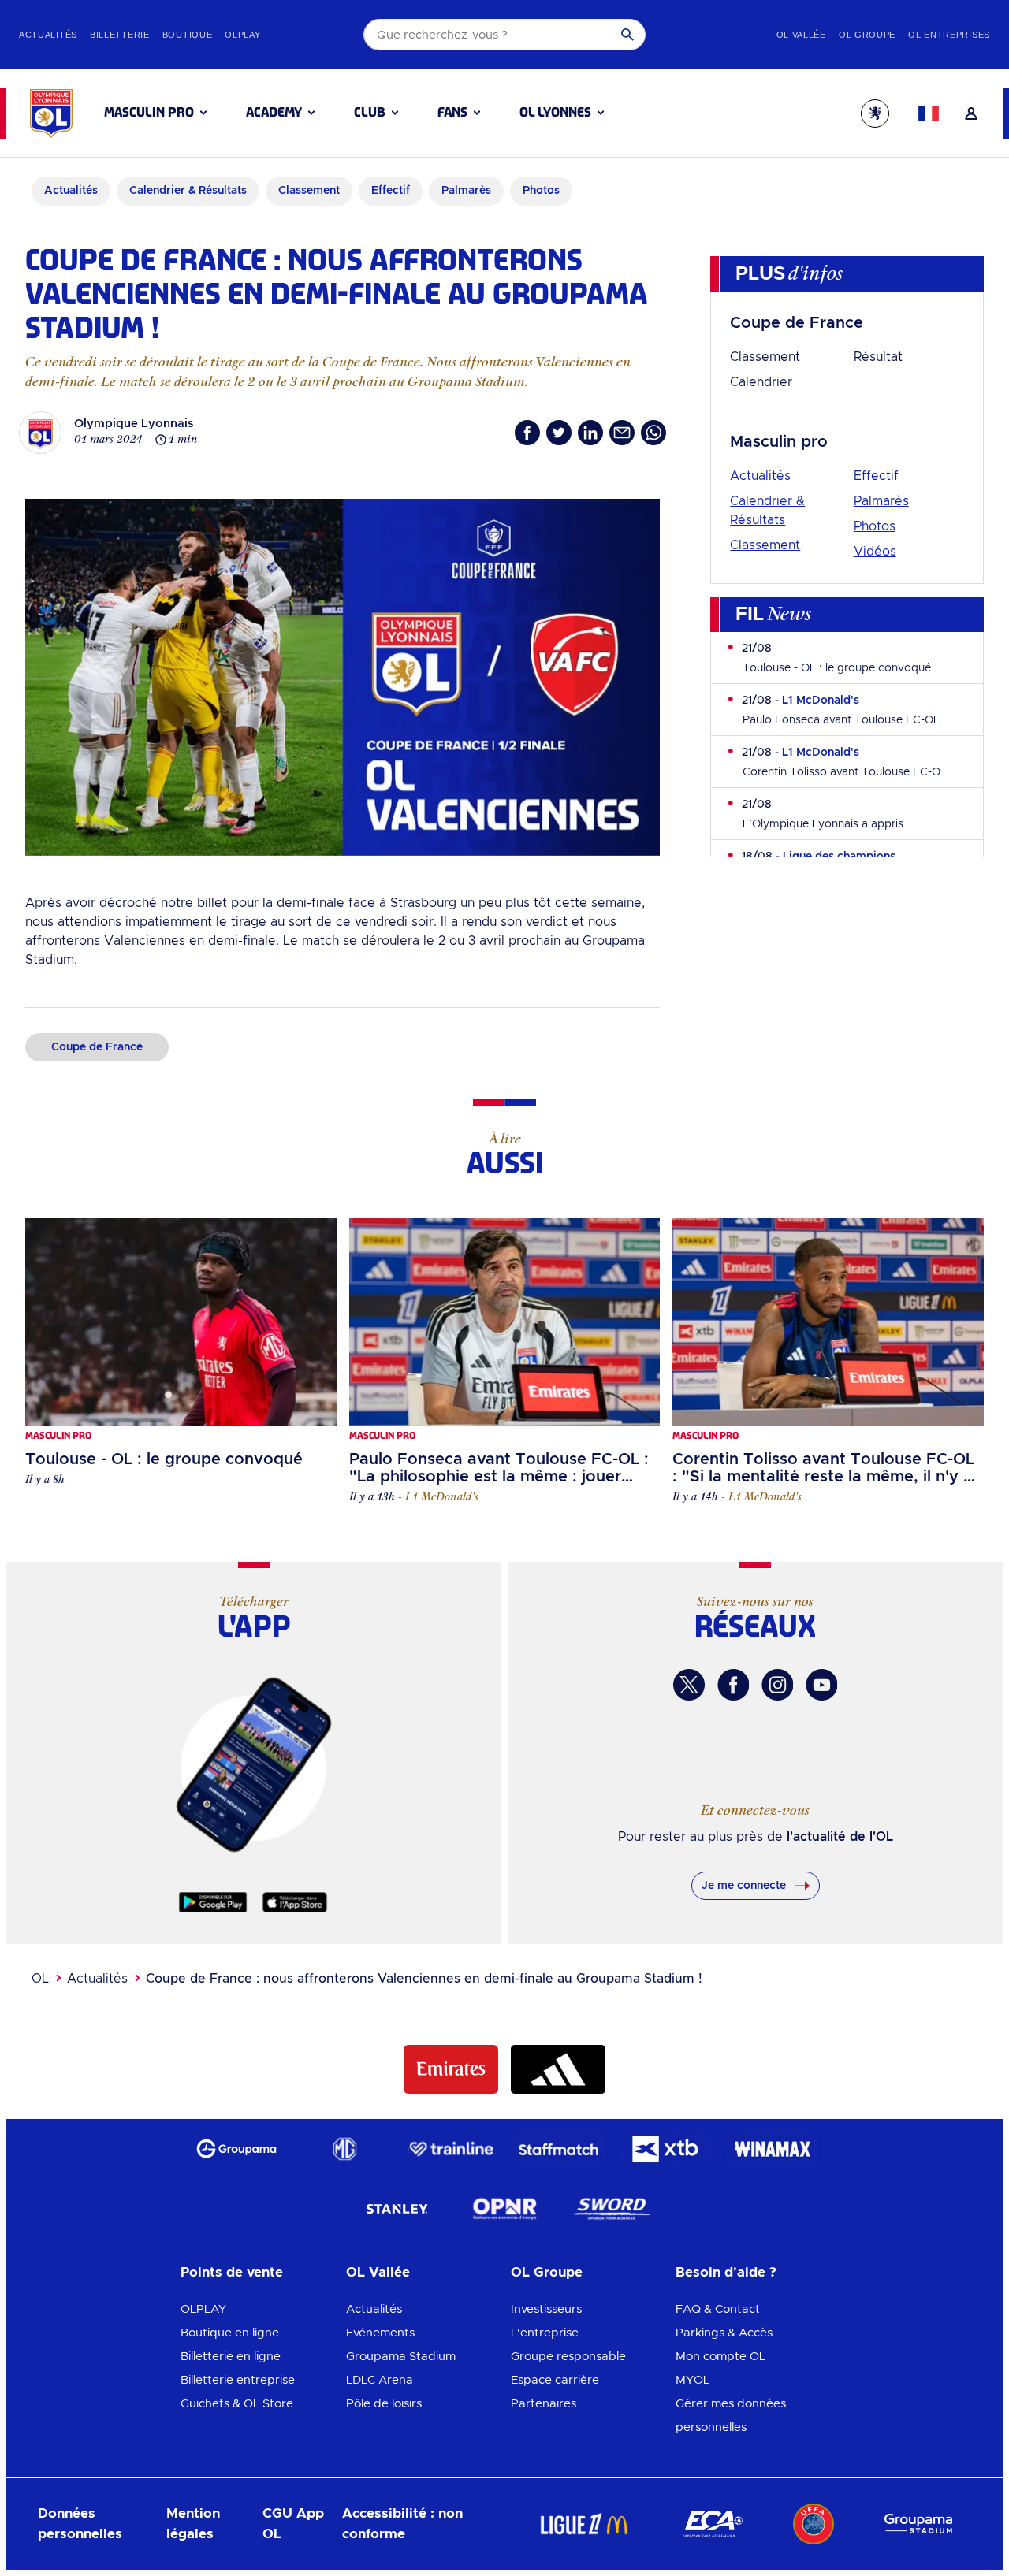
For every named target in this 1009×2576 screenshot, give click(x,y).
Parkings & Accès (724, 2333)
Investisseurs (546, 2309)
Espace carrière (555, 2380)
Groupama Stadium (401, 2357)
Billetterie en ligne (231, 2357)
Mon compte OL (720, 2357)
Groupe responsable (568, 2357)
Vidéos (875, 552)
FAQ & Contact (718, 2309)
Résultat (878, 357)
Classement (765, 357)
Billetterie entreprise (238, 2380)
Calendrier (761, 382)
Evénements (380, 2333)
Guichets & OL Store (237, 2404)
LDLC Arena (380, 2380)
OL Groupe (547, 2272)
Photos (875, 526)
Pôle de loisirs (384, 2404)
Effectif (876, 476)
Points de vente (232, 2272)
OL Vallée (378, 2272)
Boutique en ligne (230, 2333)
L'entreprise (545, 2333)
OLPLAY (203, 2309)
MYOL (693, 2380)
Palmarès (881, 501)
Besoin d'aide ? (726, 2272)
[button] (155, 113)
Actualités (760, 476)
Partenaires (544, 2404)
